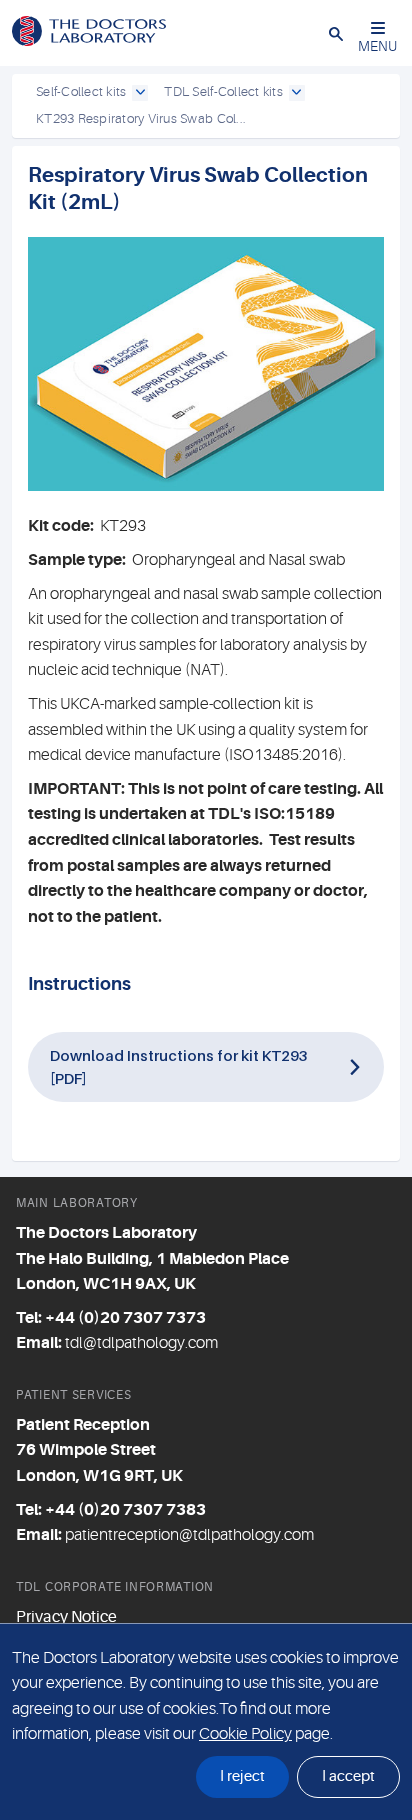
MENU (377, 46)
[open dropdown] (140, 93)
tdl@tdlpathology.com (141, 1343)
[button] (336, 33)
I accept (348, 1776)
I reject (242, 1776)
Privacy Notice (66, 1617)
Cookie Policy (245, 1734)
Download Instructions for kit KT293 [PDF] (179, 1066)
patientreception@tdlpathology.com (189, 1535)
